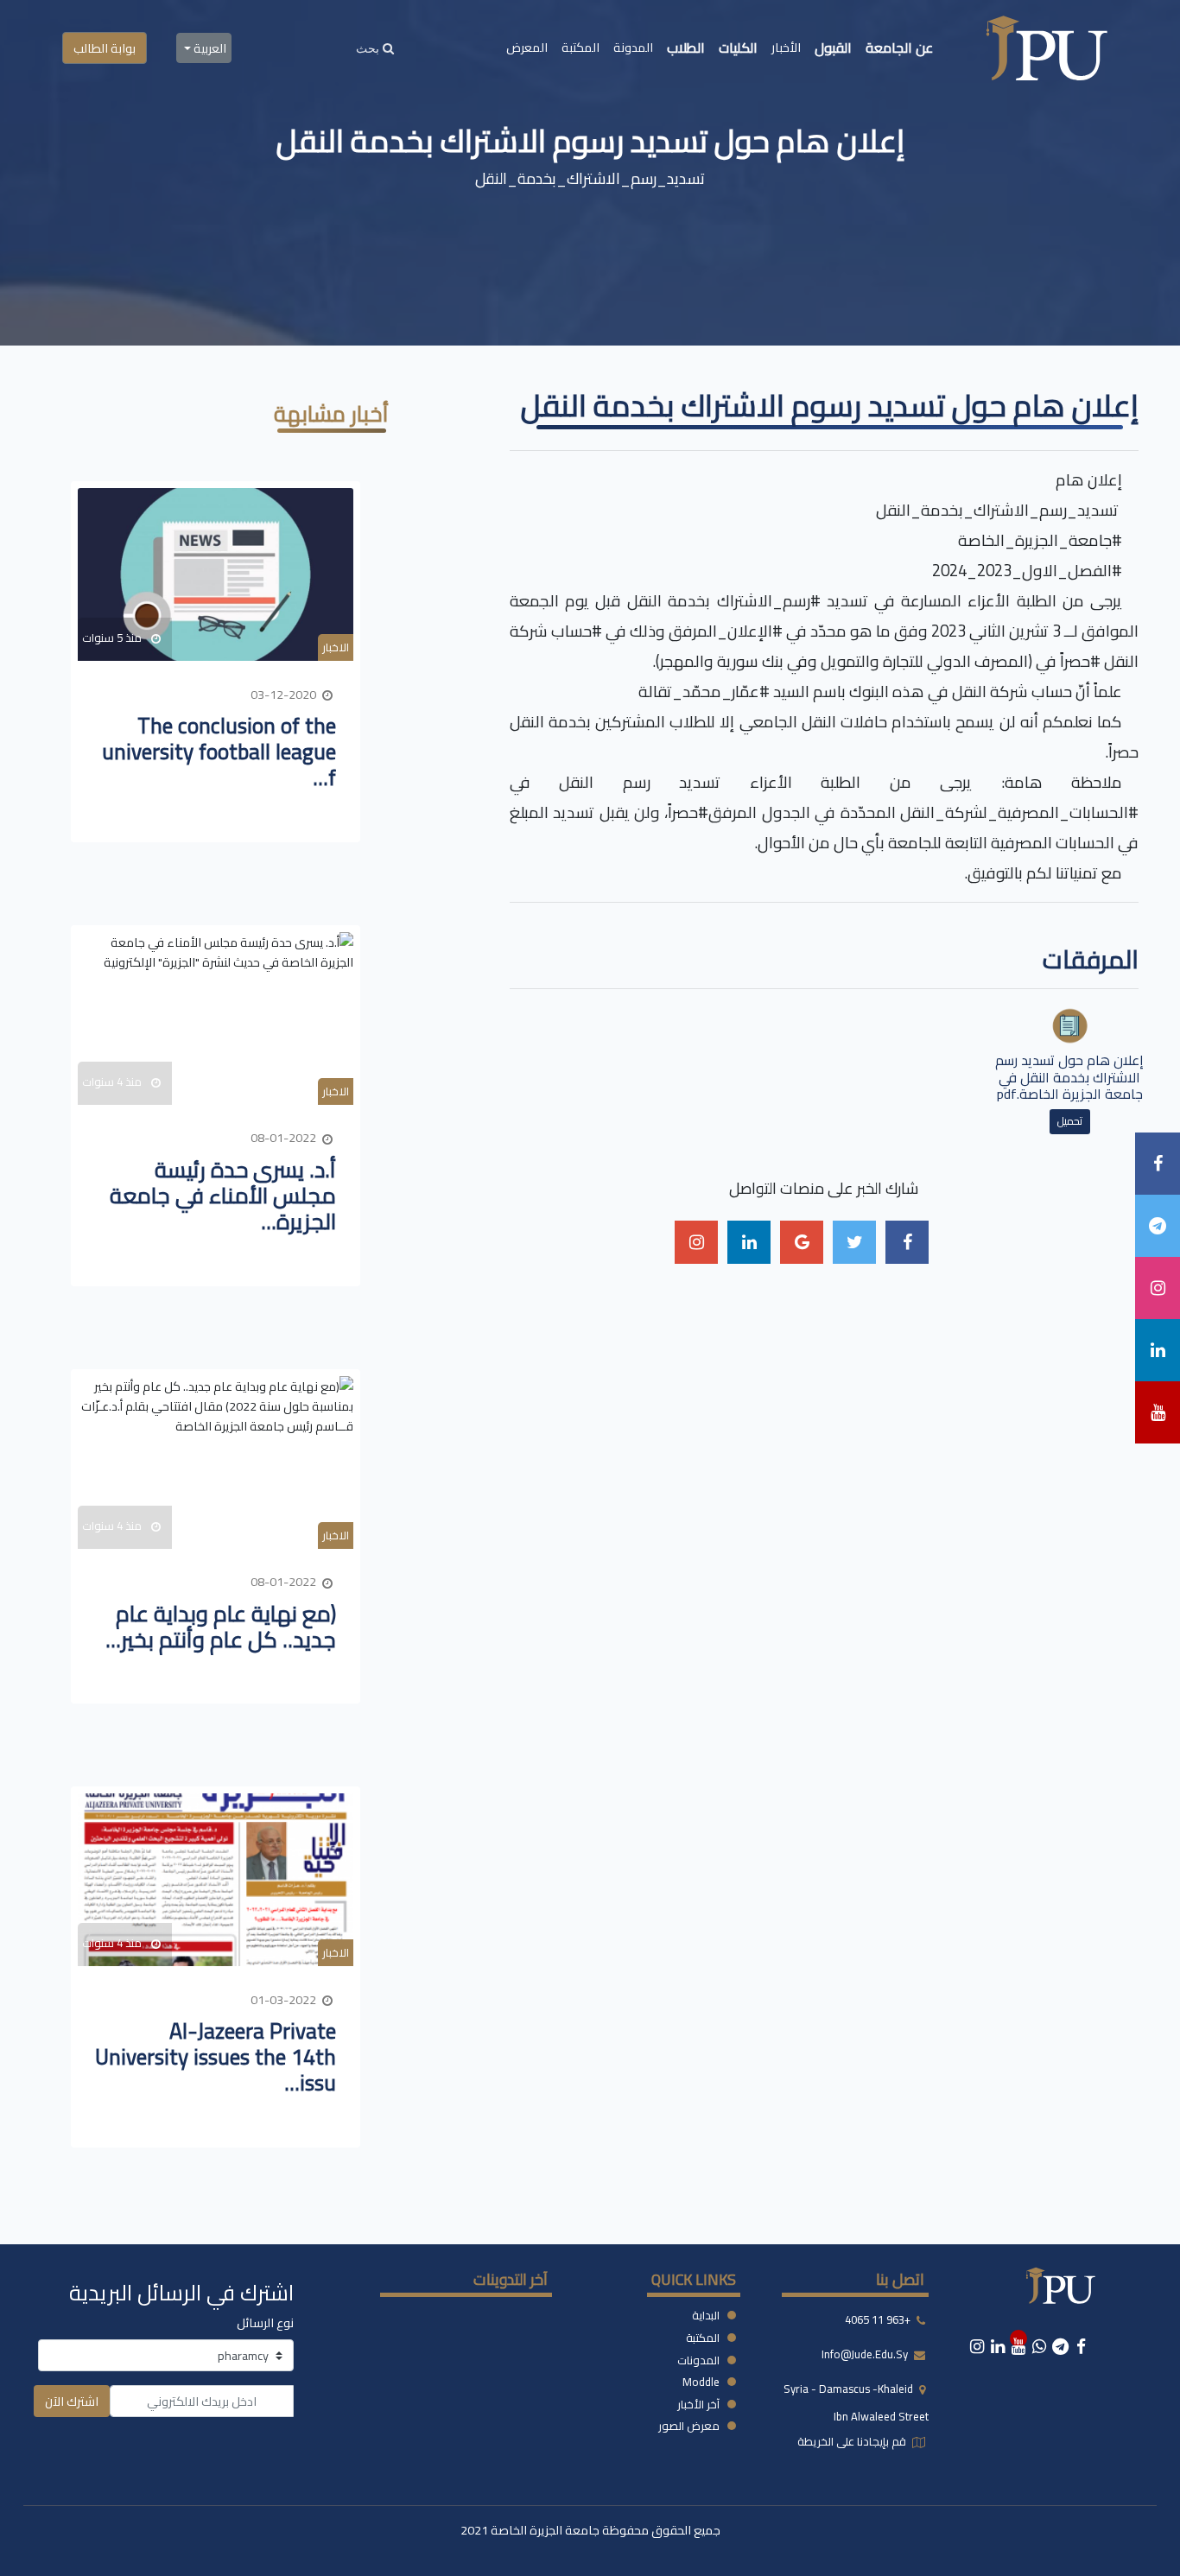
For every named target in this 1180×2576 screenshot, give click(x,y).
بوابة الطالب (105, 48)
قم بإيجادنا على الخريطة (853, 2441)
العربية (209, 48)
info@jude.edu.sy (866, 2355)
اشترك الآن (72, 2401)
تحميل (1070, 1121)
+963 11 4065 (878, 2320)
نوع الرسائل (265, 2322)
